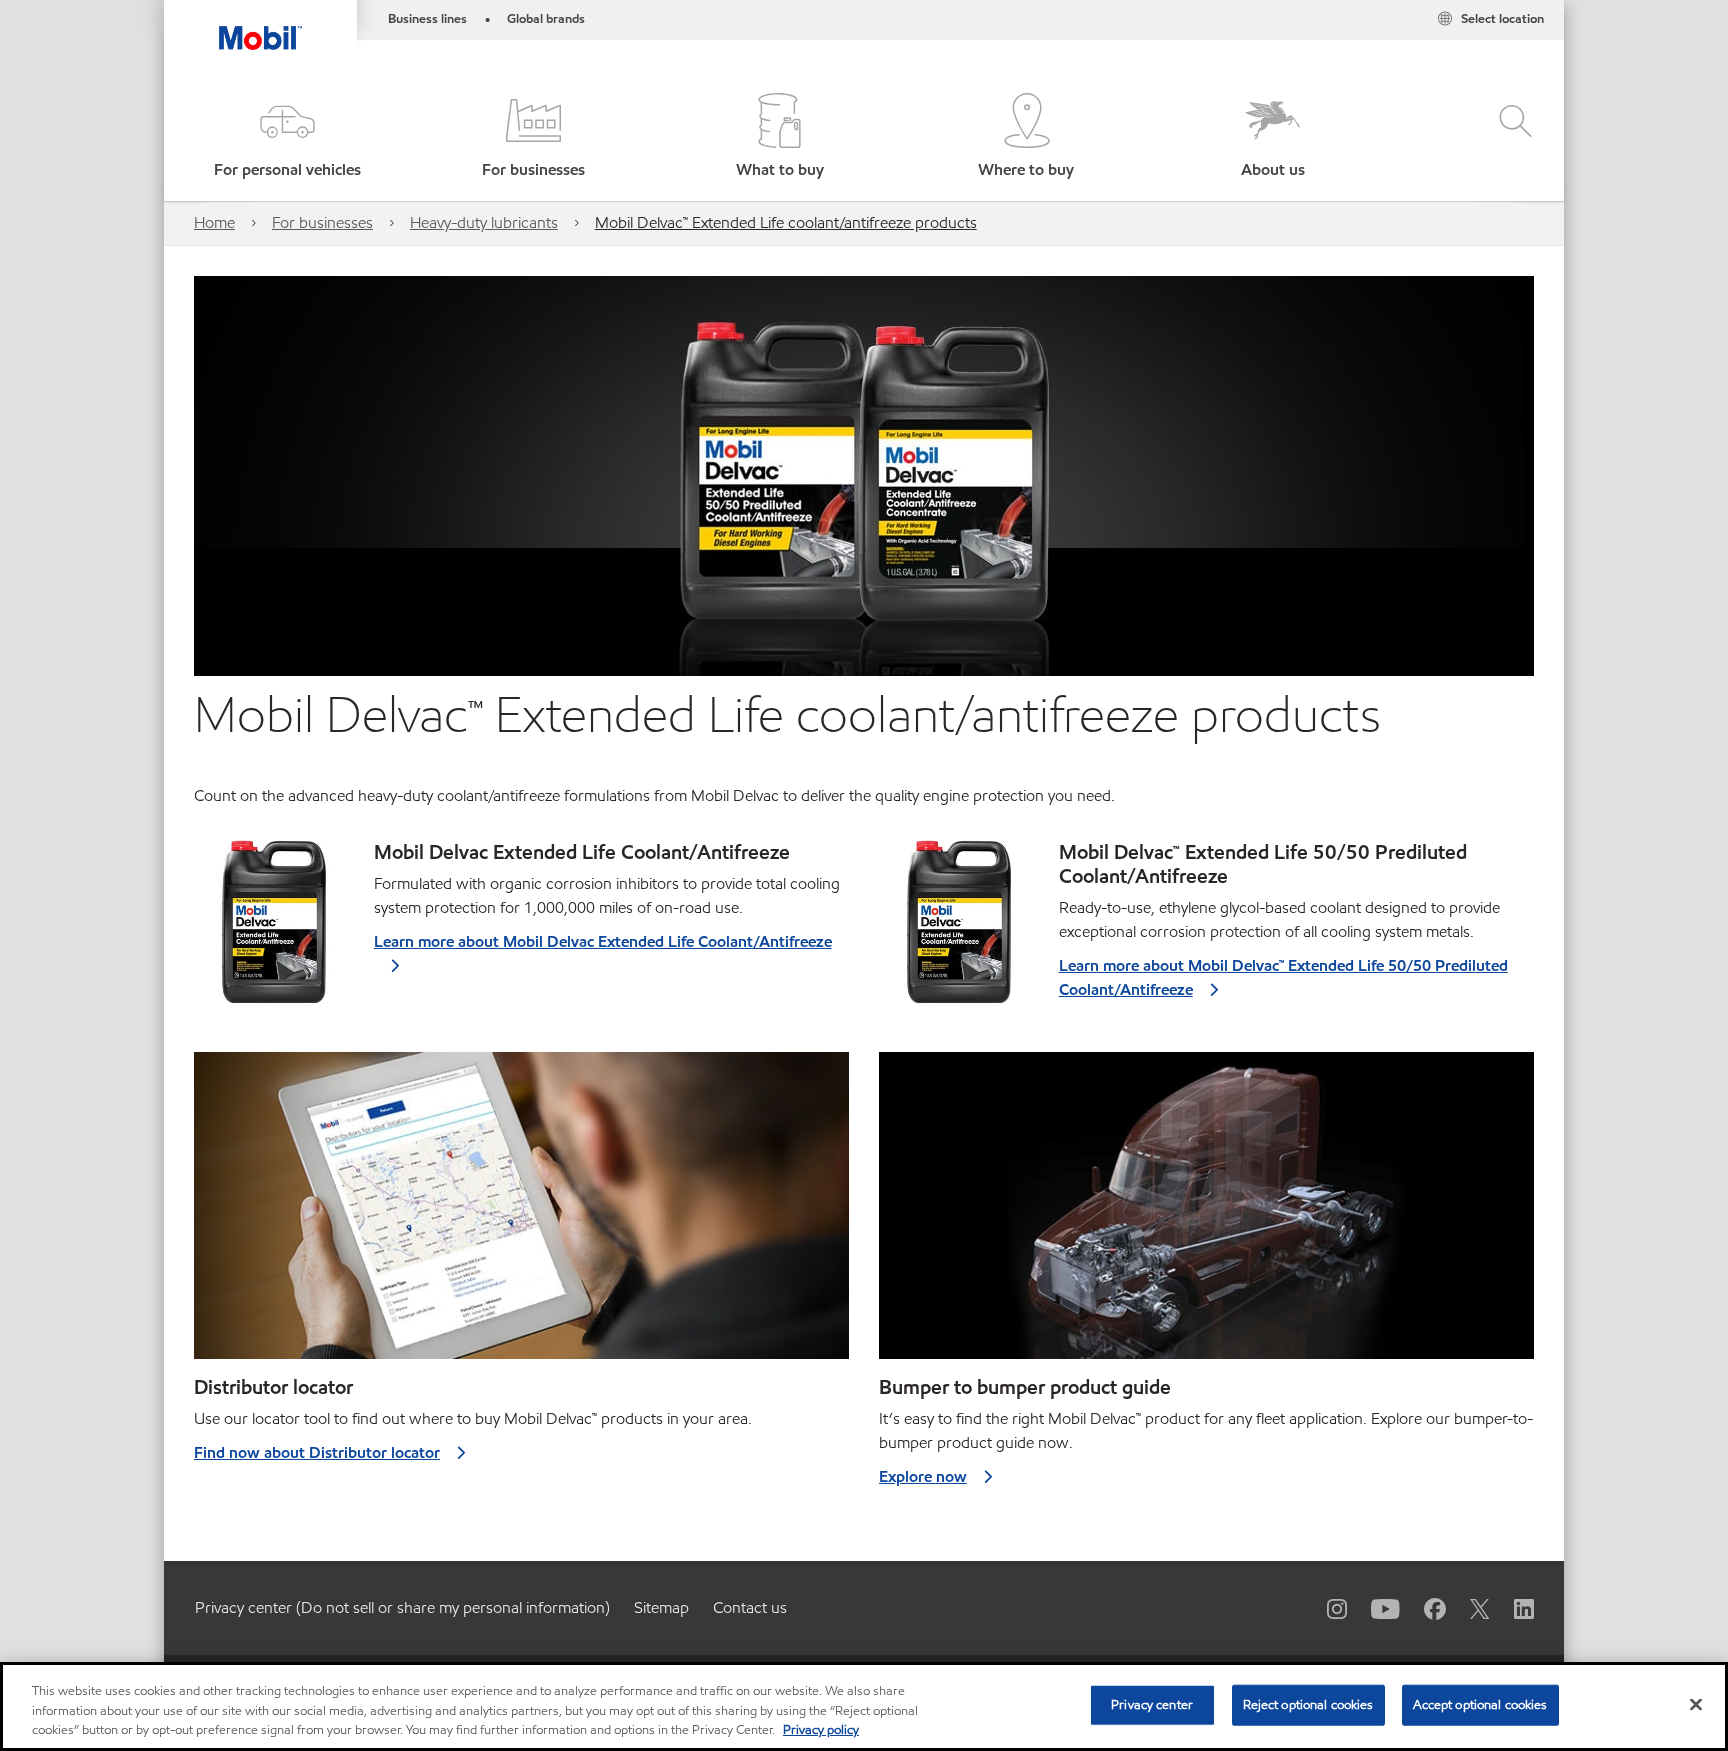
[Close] (1696, 1704)
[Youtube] (1373, 1608)
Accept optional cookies (1480, 1704)
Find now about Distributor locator (317, 1452)
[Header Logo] (260, 25)
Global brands (546, 19)
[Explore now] (1206, 1213)
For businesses (322, 222)
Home (214, 222)
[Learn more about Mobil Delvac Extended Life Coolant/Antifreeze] (276, 930)
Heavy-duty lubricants (484, 222)
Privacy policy (821, 1730)
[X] (1468, 1608)
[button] (287, 137)
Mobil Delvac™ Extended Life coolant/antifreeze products (786, 222)
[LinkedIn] (1512, 1608)
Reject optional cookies (1308, 1704)
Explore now (923, 1476)
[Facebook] (1423, 1608)
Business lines (427, 19)
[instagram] (1325, 1608)
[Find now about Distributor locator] (521, 1213)
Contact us (750, 1607)
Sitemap (661, 1607)
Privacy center (1152, 1704)
